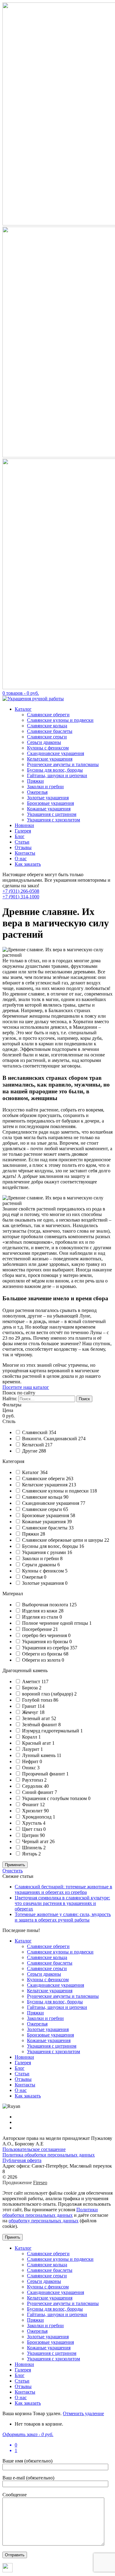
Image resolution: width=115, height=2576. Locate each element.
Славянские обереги (48, 715)
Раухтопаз (33, 1780)
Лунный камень (39, 1755)
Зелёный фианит (40, 1725)
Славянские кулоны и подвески (60, 720)
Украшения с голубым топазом (55, 1798)
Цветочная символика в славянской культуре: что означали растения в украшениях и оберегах (62, 1903)
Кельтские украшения (50, 759)
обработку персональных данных (44, 2221)
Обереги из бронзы (43, 1654)
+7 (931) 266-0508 (21, 891)
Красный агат (37, 1743)
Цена (8, 1410)
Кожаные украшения (49, 809)
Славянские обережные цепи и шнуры (63, 1540)
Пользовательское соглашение (34, 2149)
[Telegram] (8, 2571)
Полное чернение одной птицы (56, 1623)
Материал (13, 1594)
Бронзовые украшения (50, 803)
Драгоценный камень (25, 1670)
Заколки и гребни (45, 787)
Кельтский (34, 1445)
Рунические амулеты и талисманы (63, 764)
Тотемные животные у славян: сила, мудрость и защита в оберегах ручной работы (63, 1917)
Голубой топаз (38, 1700)
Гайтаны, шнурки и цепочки (57, 775)
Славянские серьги (47, 737)
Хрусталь (33, 1823)
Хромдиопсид (37, 1817)
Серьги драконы (44, 742)
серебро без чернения (45, 1635)
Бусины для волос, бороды (55, 770)
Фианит (31, 1805)
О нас (21, 859)
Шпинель (33, 1848)
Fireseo (40, 2182)
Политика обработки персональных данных (49, 2155)
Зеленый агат (37, 1718)
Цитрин (31, 1835)
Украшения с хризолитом (54, 820)
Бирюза (31, 1688)
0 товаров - (21, 693)
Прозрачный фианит (44, 1774)
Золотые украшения (48, 798)
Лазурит (31, 1749)
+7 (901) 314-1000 (21, 897)
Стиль (9, 1421)
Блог (20, 836)
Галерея (23, 831)
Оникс (30, 1768)
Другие (30, 1451)
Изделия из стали (41, 1617)
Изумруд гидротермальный (51, 1731)
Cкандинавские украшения (51, 1503)
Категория (13, 1461)
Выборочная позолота (46, 1605)
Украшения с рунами (45, 1552)
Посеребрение (38, 1629)
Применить (15, 1865)
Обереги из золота (42, 1660)
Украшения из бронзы (46, 1642)
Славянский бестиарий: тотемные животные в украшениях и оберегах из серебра (63, 1889)
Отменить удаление (83, 2413)
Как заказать (28, 864)
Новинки (24, 825)
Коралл (30, 1737)
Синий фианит (38, 1792)
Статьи (22, 842)
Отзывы (23, 847)
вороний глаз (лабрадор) (48, 1694)
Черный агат (36, 1841)
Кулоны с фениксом (48, 748)
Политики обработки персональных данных (50, 2212)
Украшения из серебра (46, 1648)
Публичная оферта (22, 2160)
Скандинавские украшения (56, 753)
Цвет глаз (33, 1829)
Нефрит (31, 1761)
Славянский (35, 1432)
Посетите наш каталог (26, 1387)
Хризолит (33, 1811)
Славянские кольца (47, 726)
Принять (13, 2237)
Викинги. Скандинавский (50, 1439)
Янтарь (30, 1854)
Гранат (30, 1706)
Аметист (32, 1682)
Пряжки (35, 781)
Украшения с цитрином (52, 814)
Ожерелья (37, 792)
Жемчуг (31, 1712)
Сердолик (33, 1786)
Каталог (23, 709)
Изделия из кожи (40, 1611)
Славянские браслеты (50, 731)
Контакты (25, 853)
